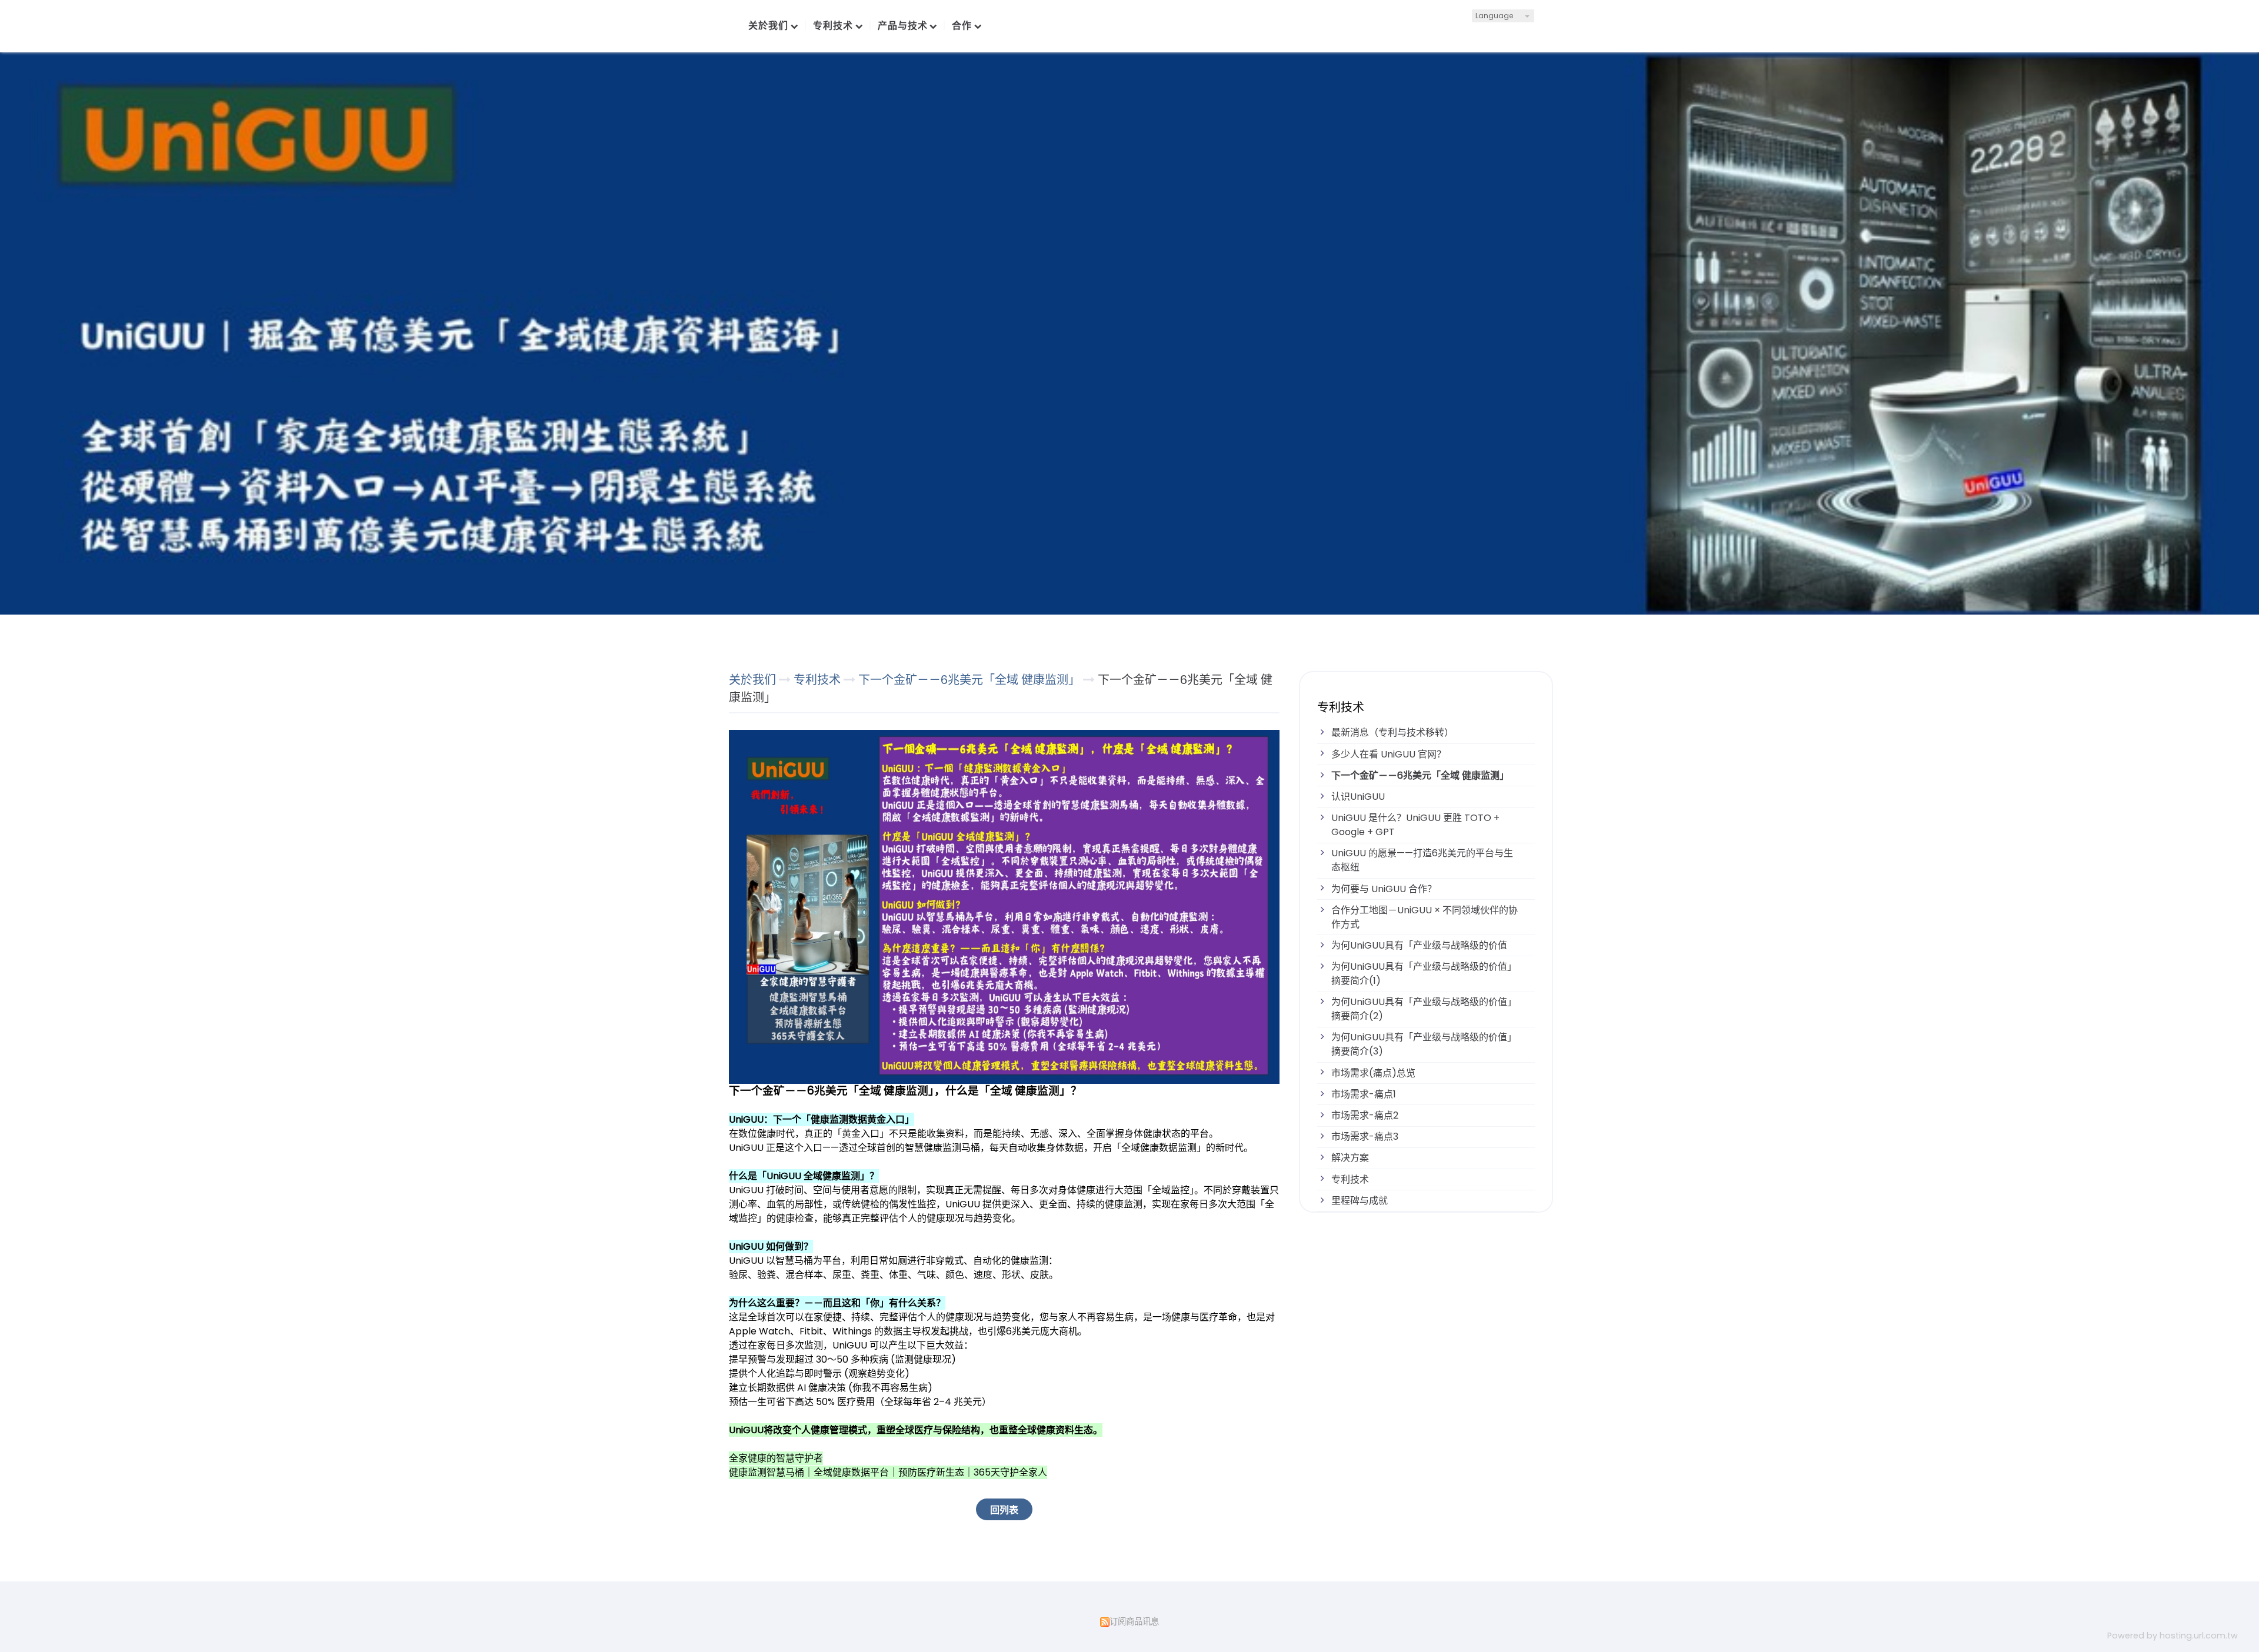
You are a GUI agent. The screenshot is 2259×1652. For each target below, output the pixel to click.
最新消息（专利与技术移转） (1392, 732)
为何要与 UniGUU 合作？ (1384, 889)
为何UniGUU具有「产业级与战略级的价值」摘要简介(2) (1424, 1009)
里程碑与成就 (1360, 1201)
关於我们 (752, 680)
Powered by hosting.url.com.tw (2173, 1636)
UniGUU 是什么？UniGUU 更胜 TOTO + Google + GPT (1415, 825)
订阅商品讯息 (1134, 1621)
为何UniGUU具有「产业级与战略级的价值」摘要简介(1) (1424, 974)
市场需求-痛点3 (1365, 1137)
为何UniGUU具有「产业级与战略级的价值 (1419, 945)
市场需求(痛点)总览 (1373, 1073)
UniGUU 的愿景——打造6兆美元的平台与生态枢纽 (1422, 860)
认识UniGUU (1358, 797)
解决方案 (1350, 1158)
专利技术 (1350, 1179)
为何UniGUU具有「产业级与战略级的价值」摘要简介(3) (1424, 1044)
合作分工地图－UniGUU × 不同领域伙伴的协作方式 (1425, 917)
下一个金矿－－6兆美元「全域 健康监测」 (1420, 775)
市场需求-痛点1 (1364, 1094)
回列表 (1004, 1510)
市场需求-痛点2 (1365, 1115)
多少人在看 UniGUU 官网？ (1389, 754)
